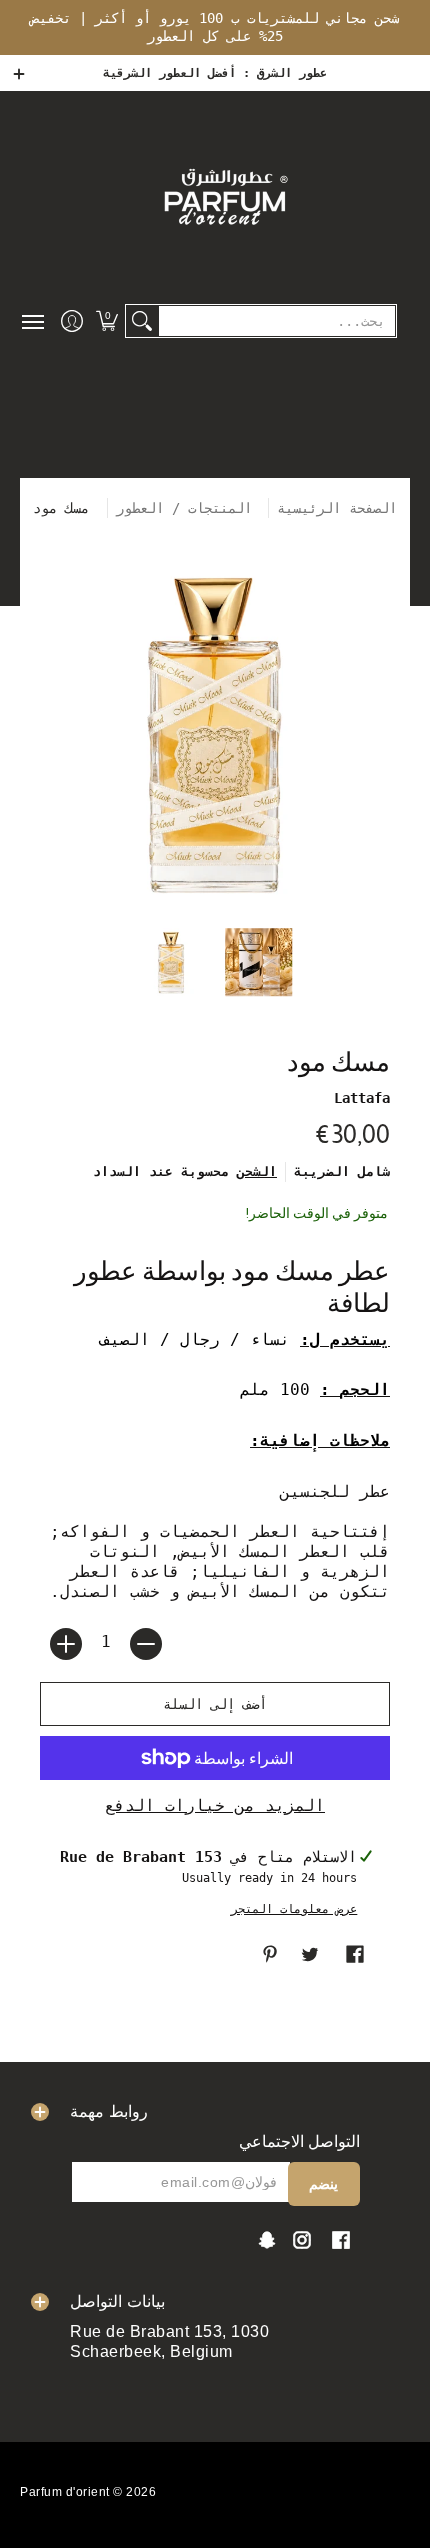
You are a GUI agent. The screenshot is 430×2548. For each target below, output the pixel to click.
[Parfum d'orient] (225, 196)
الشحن (257, 1171)
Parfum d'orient (65, 2492)
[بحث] (142, 321)
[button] (106, 321)
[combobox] (277, 321)
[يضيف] (66, 1644)
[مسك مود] (172, 962)
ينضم (323, 2184)
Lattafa (362, 1098)
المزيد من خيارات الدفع (215, 1805)
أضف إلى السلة (215, 1704)
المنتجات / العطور (188, 508)
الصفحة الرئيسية (337, 508)
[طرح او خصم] (146, 1644)
